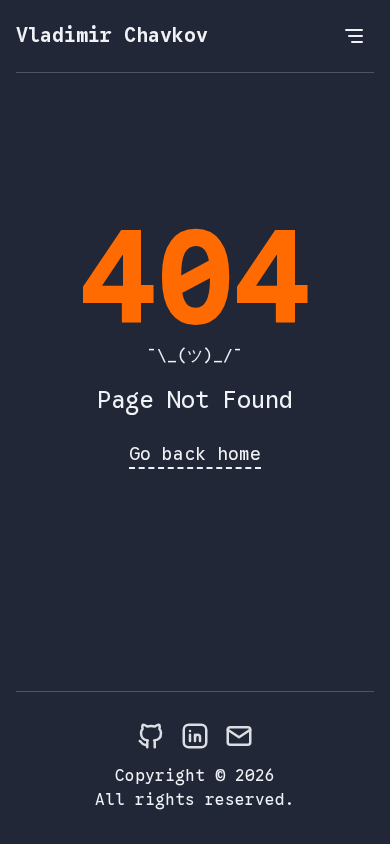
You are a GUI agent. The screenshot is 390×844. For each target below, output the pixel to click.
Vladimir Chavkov (112, 35)
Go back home (195, 454)
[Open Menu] (354, 36)
